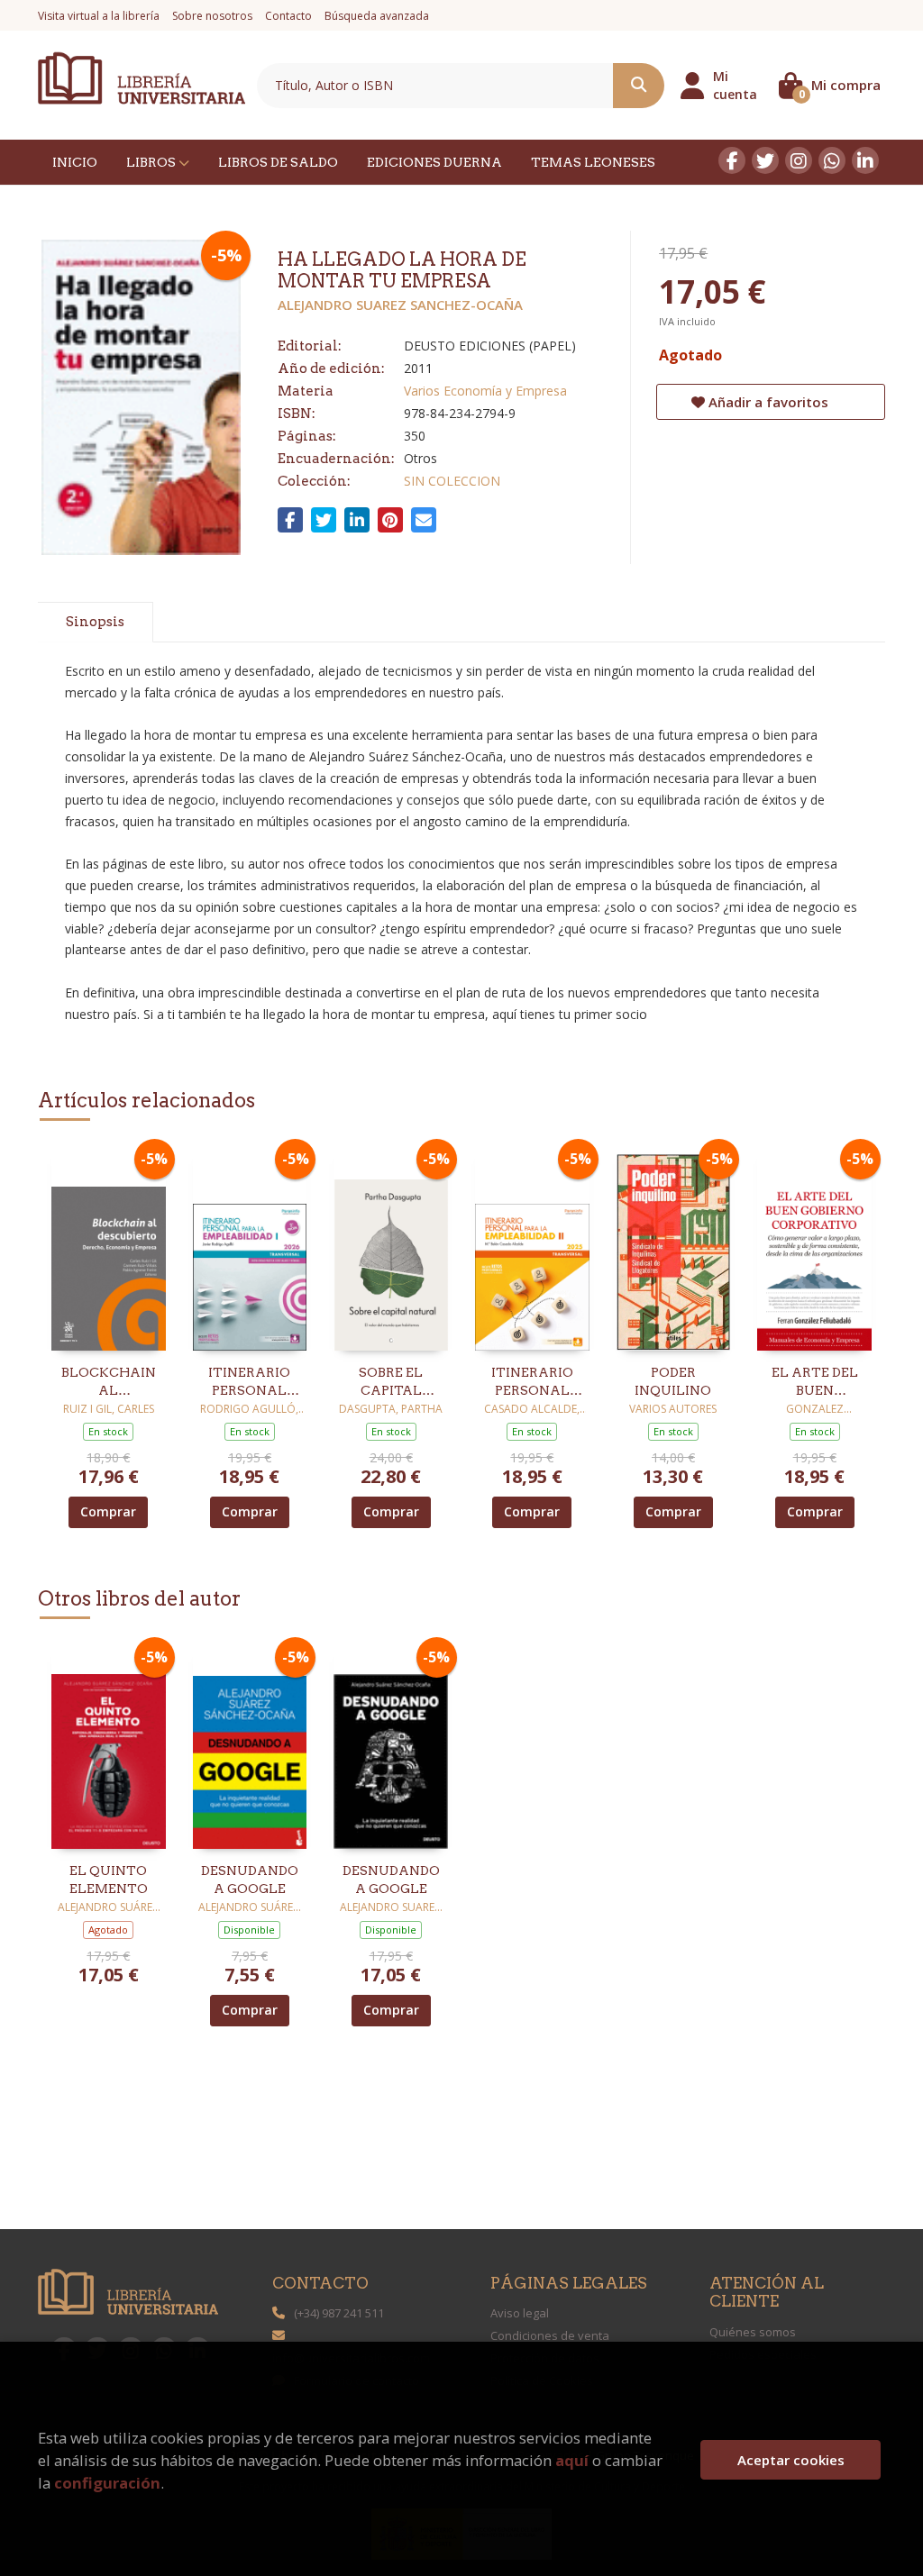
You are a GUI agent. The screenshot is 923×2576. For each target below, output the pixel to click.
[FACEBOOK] (732, 160)
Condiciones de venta (550, 2335)
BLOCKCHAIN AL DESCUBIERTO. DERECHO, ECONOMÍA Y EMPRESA (108, 1382)
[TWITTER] (765, 160)
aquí (572, 2460)
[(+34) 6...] (832, 160)
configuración (107, 2483)
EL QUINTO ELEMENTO (109, 1880)
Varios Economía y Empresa (485, 391)
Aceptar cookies (791, 2460)
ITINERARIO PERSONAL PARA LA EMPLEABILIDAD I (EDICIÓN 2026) (250, 1382)
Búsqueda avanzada (377, 16)
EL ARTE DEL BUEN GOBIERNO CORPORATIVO (815, 1382)
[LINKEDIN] (865, 160)
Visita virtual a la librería (99, 16)
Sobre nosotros (212, 16)
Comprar (108, 1511)
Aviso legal (520, 2313)
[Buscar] (639, 86)
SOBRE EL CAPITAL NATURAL (391, 1382)
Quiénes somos (753, 2332)
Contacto (288, 16)
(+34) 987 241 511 (339, 2313)
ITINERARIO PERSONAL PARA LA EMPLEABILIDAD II (532, 1382)
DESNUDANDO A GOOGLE (250, 1880)
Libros (152, 162)
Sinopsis (95, 622)
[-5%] (109, 1247)
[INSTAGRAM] (799, 160)
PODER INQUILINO (673, 1381)
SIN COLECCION (452, 481)
